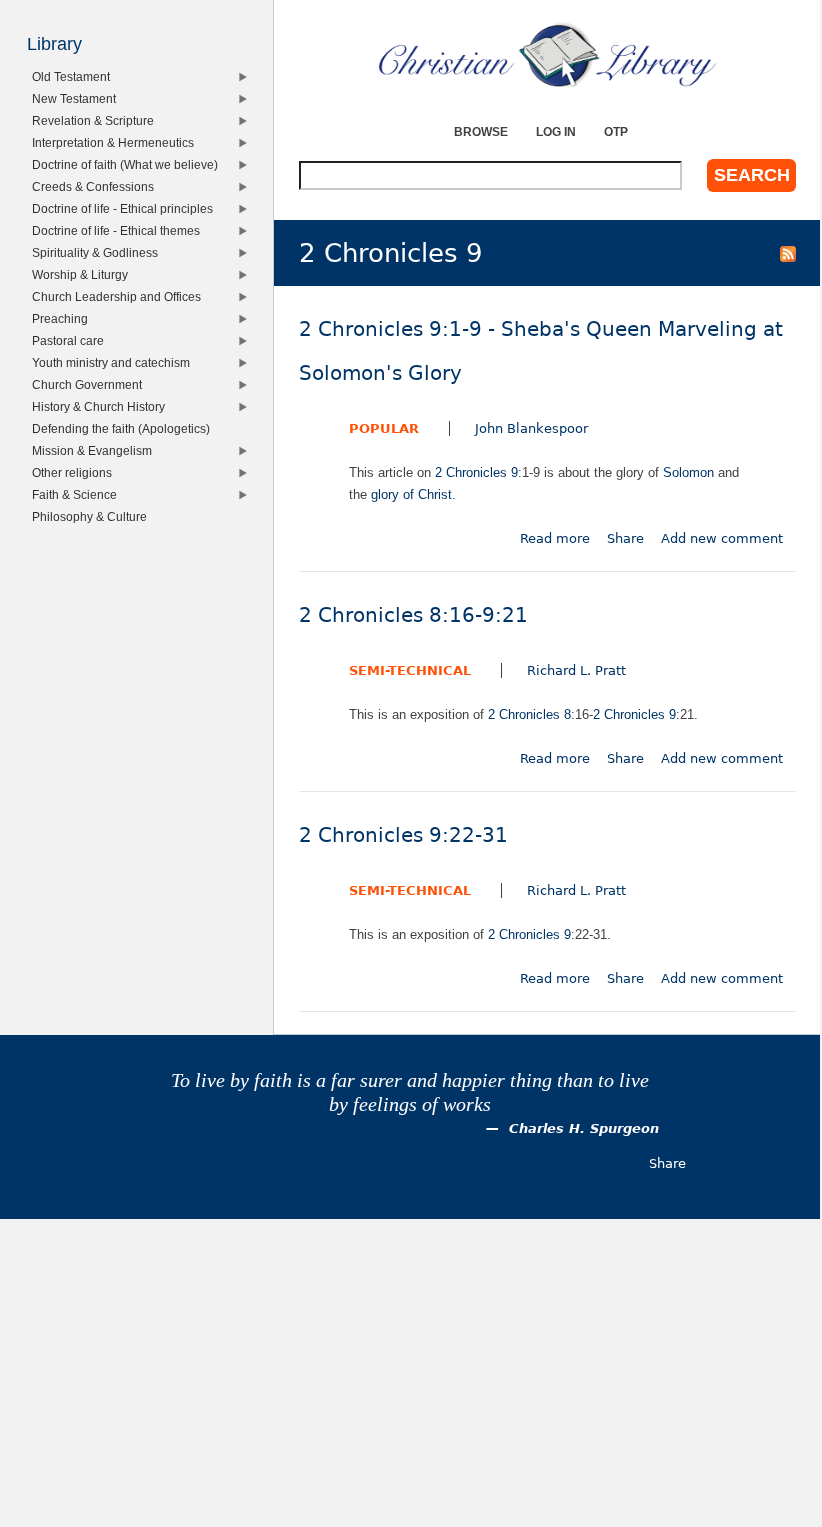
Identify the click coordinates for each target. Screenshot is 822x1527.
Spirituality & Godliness (98, 252)
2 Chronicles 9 (476, 472)
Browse (481, 131)
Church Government (90, 384)
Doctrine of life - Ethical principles (126, 208)
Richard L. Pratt (576, 670)
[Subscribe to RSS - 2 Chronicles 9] (788, 253)
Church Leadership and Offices (120, 296)
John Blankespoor (531, 428)
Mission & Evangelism (95, 450)
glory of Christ (411, 494)
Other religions (75, 472)
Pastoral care (71, 340)
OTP (616, 131)
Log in (556, 131)
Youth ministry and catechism (114, 362)
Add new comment (722, 538)
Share (625, 538)
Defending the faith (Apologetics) (124, 428)
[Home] (547, 55)
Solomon (688, 472)
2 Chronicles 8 (529, 714)
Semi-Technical (410, 670)
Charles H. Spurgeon (584, 1128)
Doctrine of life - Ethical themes (119, 230)
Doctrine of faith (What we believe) (128, 164)
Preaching (63, 318)
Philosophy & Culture (93, 516)
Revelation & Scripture (96, 120)
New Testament (77, 98)
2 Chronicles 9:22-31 (403, 835)
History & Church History (102, 406)
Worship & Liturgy (83, 274)
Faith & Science (78, 494)
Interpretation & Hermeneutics (116, 142)
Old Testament (74, 76)
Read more (555, 538)
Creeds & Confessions (96, 186)
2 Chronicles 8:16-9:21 (413, 615)
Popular (384, 428)
